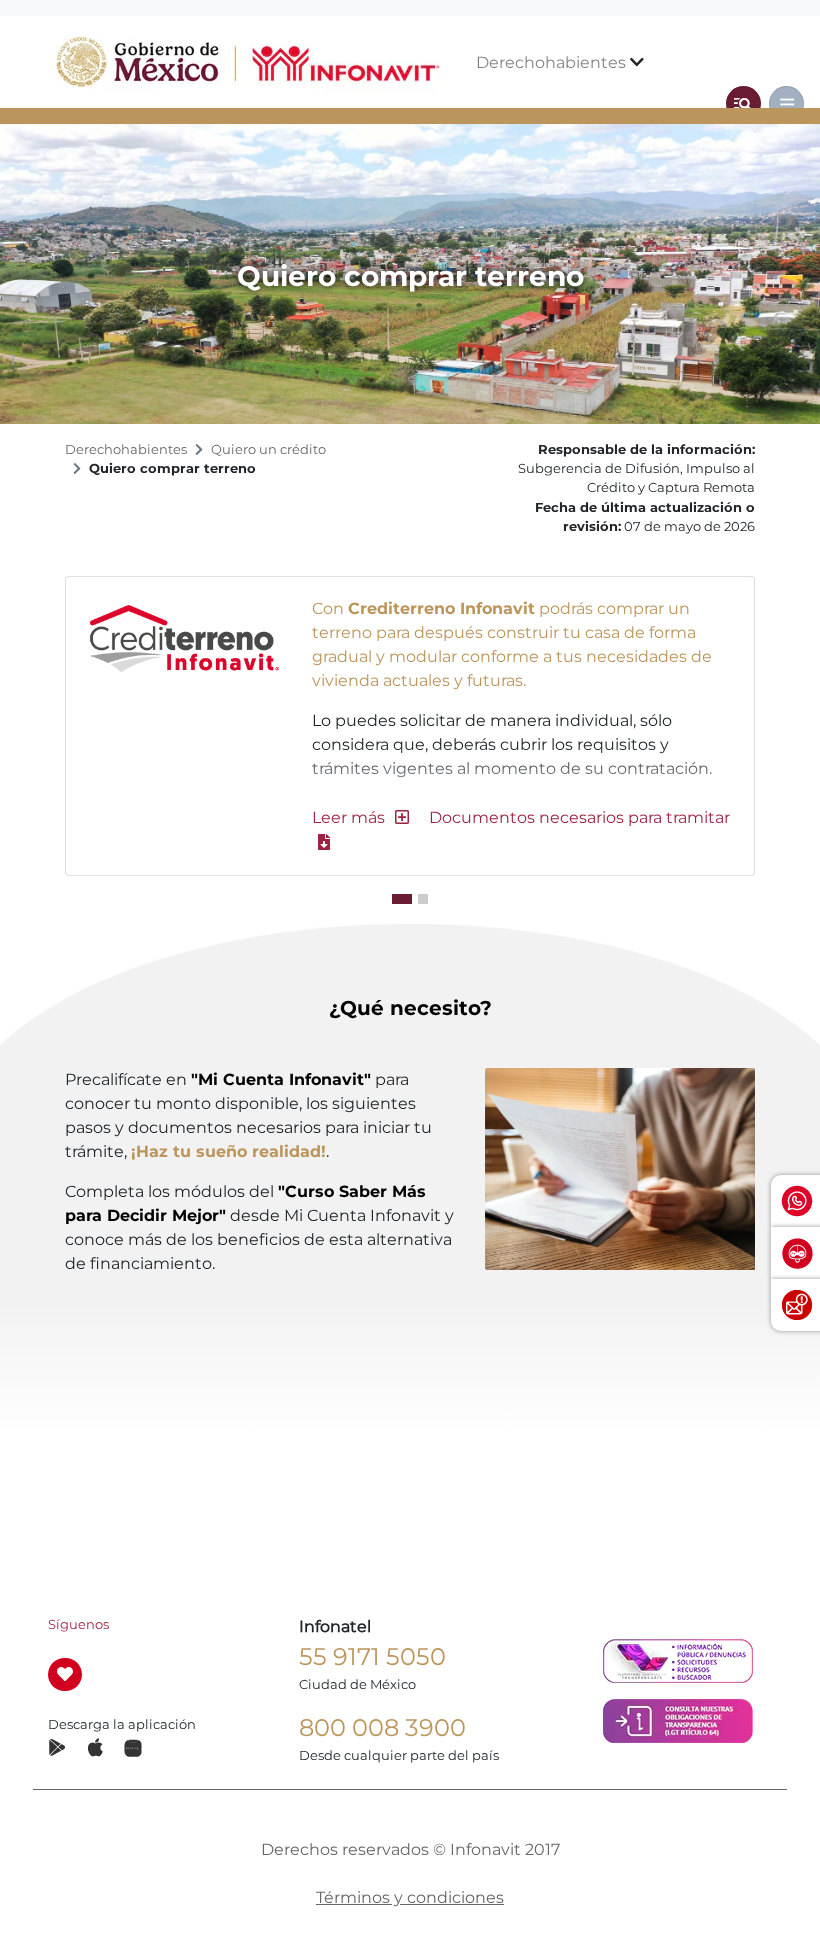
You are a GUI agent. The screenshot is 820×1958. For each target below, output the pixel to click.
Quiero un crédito (268, 449)
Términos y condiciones (410, 1897)
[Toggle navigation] (743, 103)
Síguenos (78, 1624)
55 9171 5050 (372, 1656)
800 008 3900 (382, 1727)
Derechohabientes (553, 62)
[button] (360, 817)
